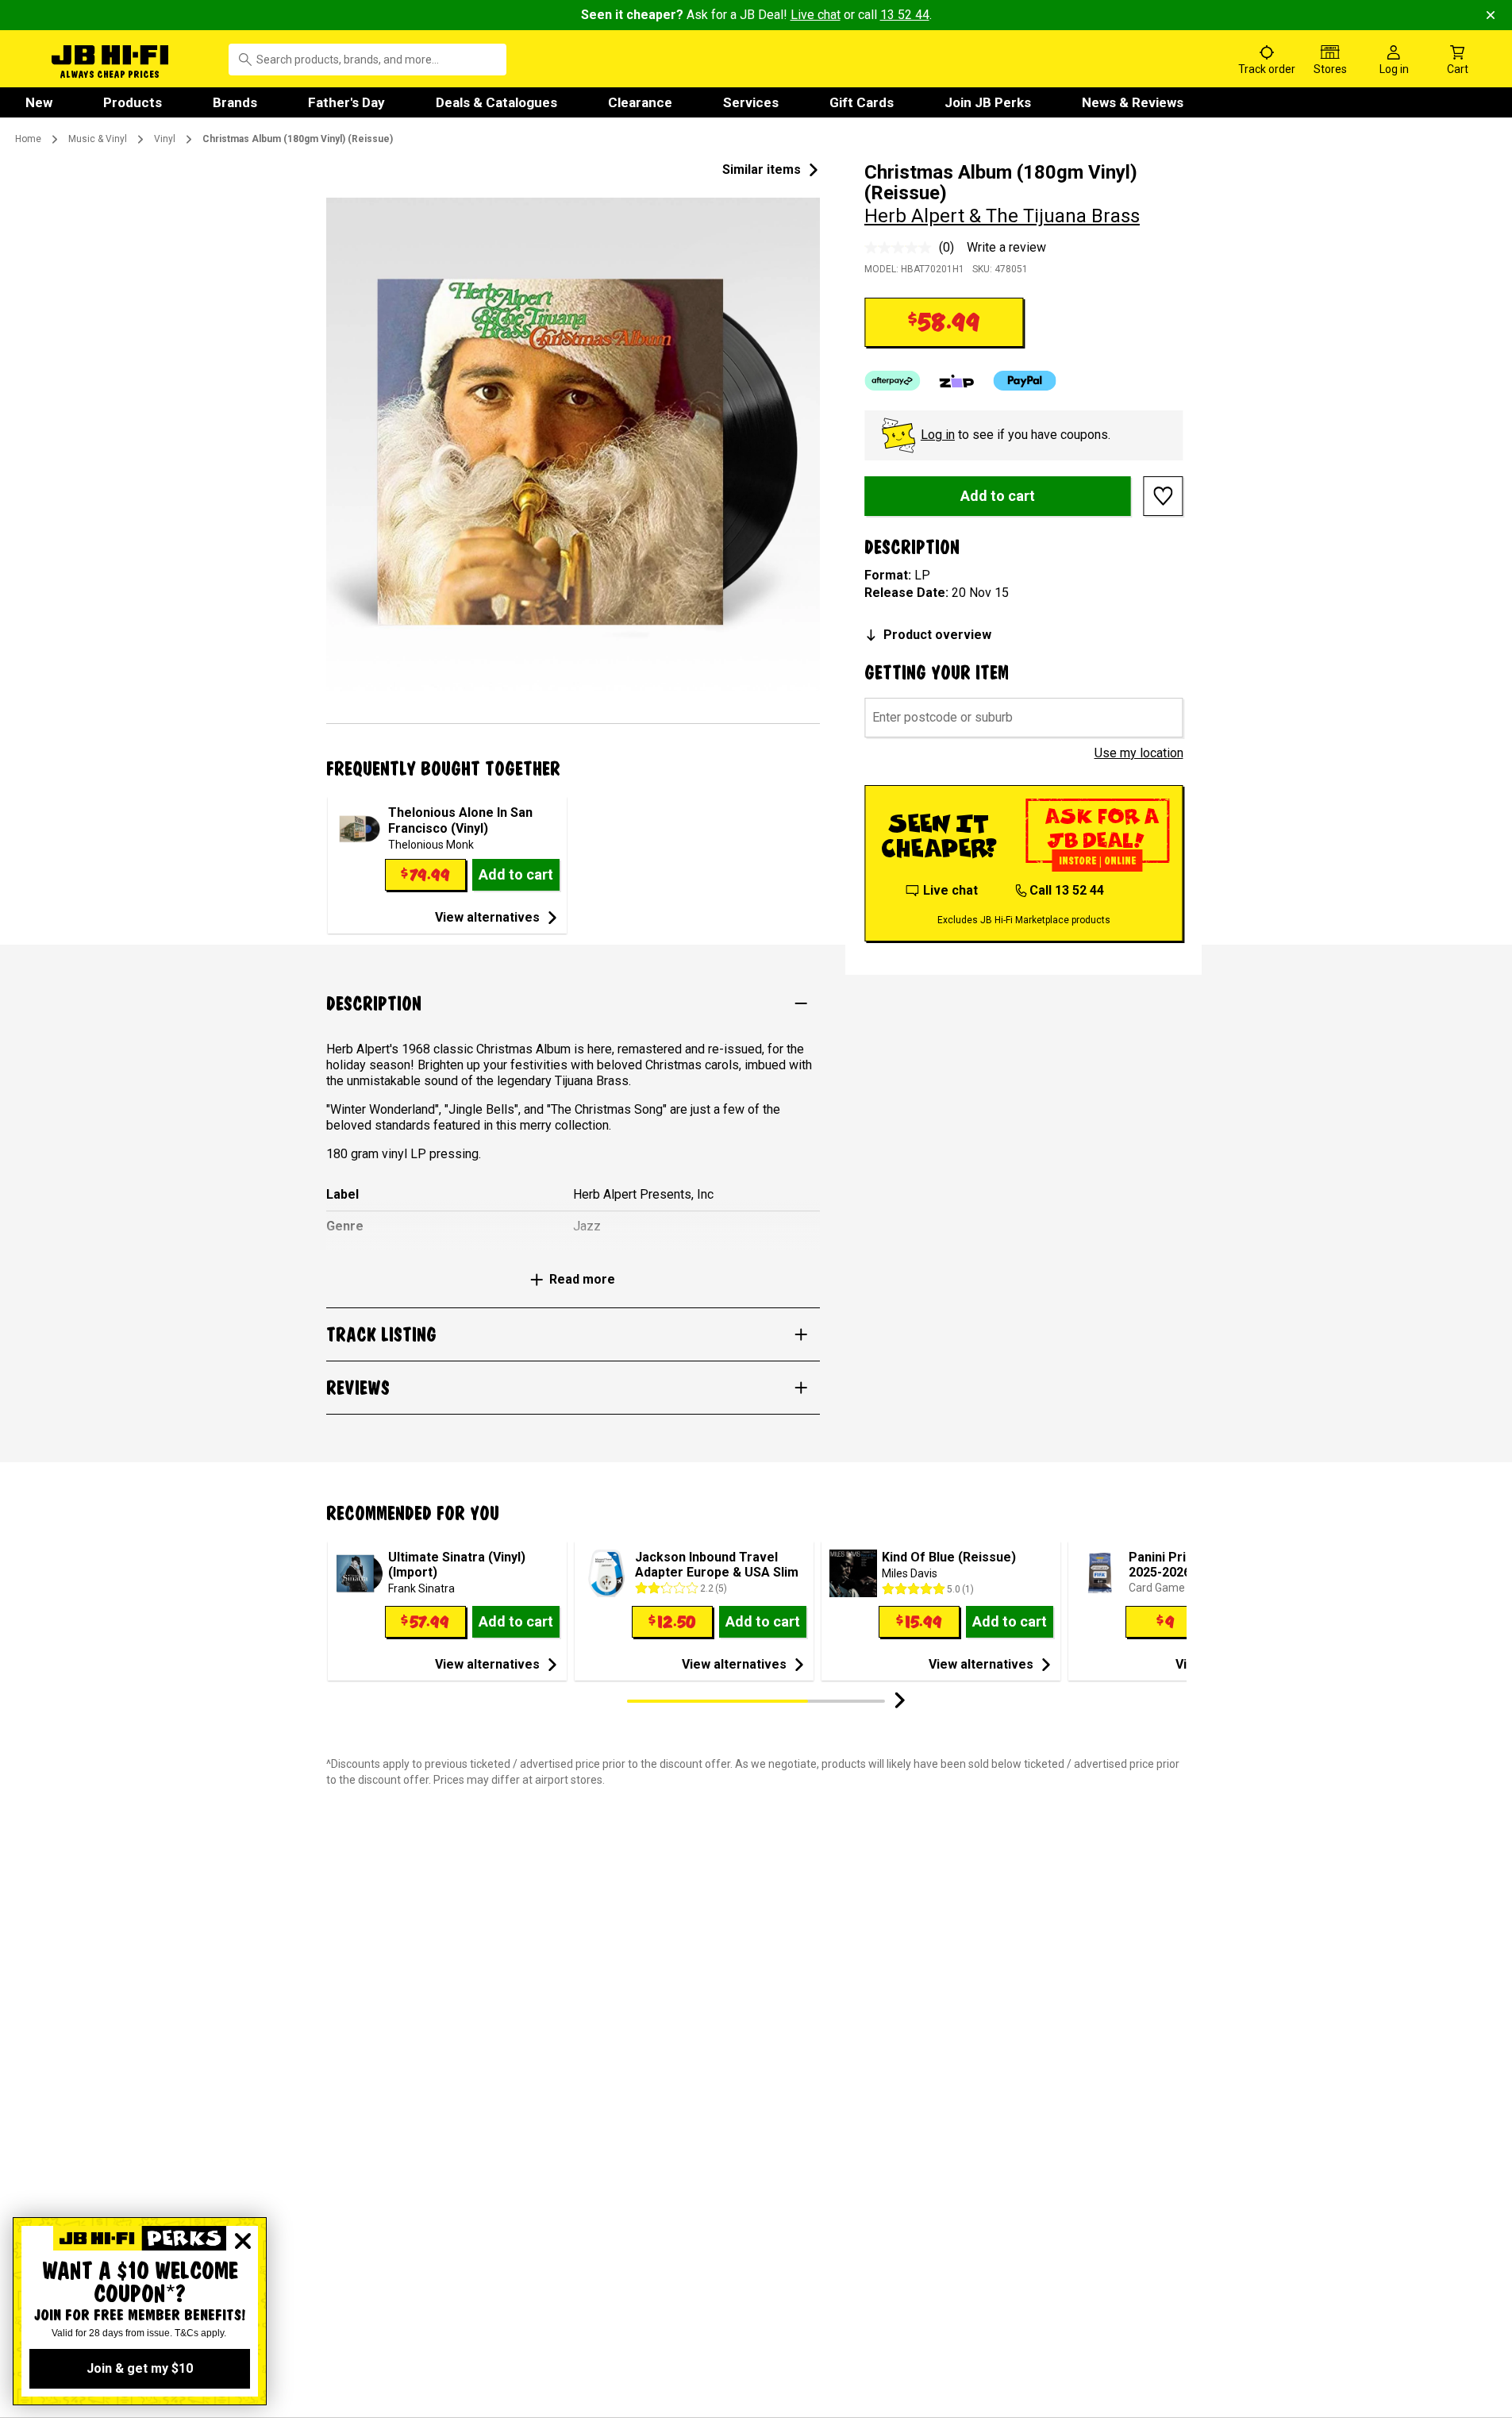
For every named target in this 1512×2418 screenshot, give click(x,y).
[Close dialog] (243, 2241)
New (39, 102)
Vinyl (165, 139)
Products (133, 102)
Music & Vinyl (98, 139)
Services (751, 102)
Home (28, 139)
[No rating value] (902, 248)
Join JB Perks (988, 102)
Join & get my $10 (140, 2368)
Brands (235, 102)
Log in (938, 435)
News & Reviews (1133, 102)
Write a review (1006, 247)
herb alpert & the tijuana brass (1002, 216)
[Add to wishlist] (1164, 496)
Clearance (640, 102)
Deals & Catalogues (496, 102)
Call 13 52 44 (1067, 890)
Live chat (816, 15)
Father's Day (346, 102)
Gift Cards (862, 102)
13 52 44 (905, 15)
